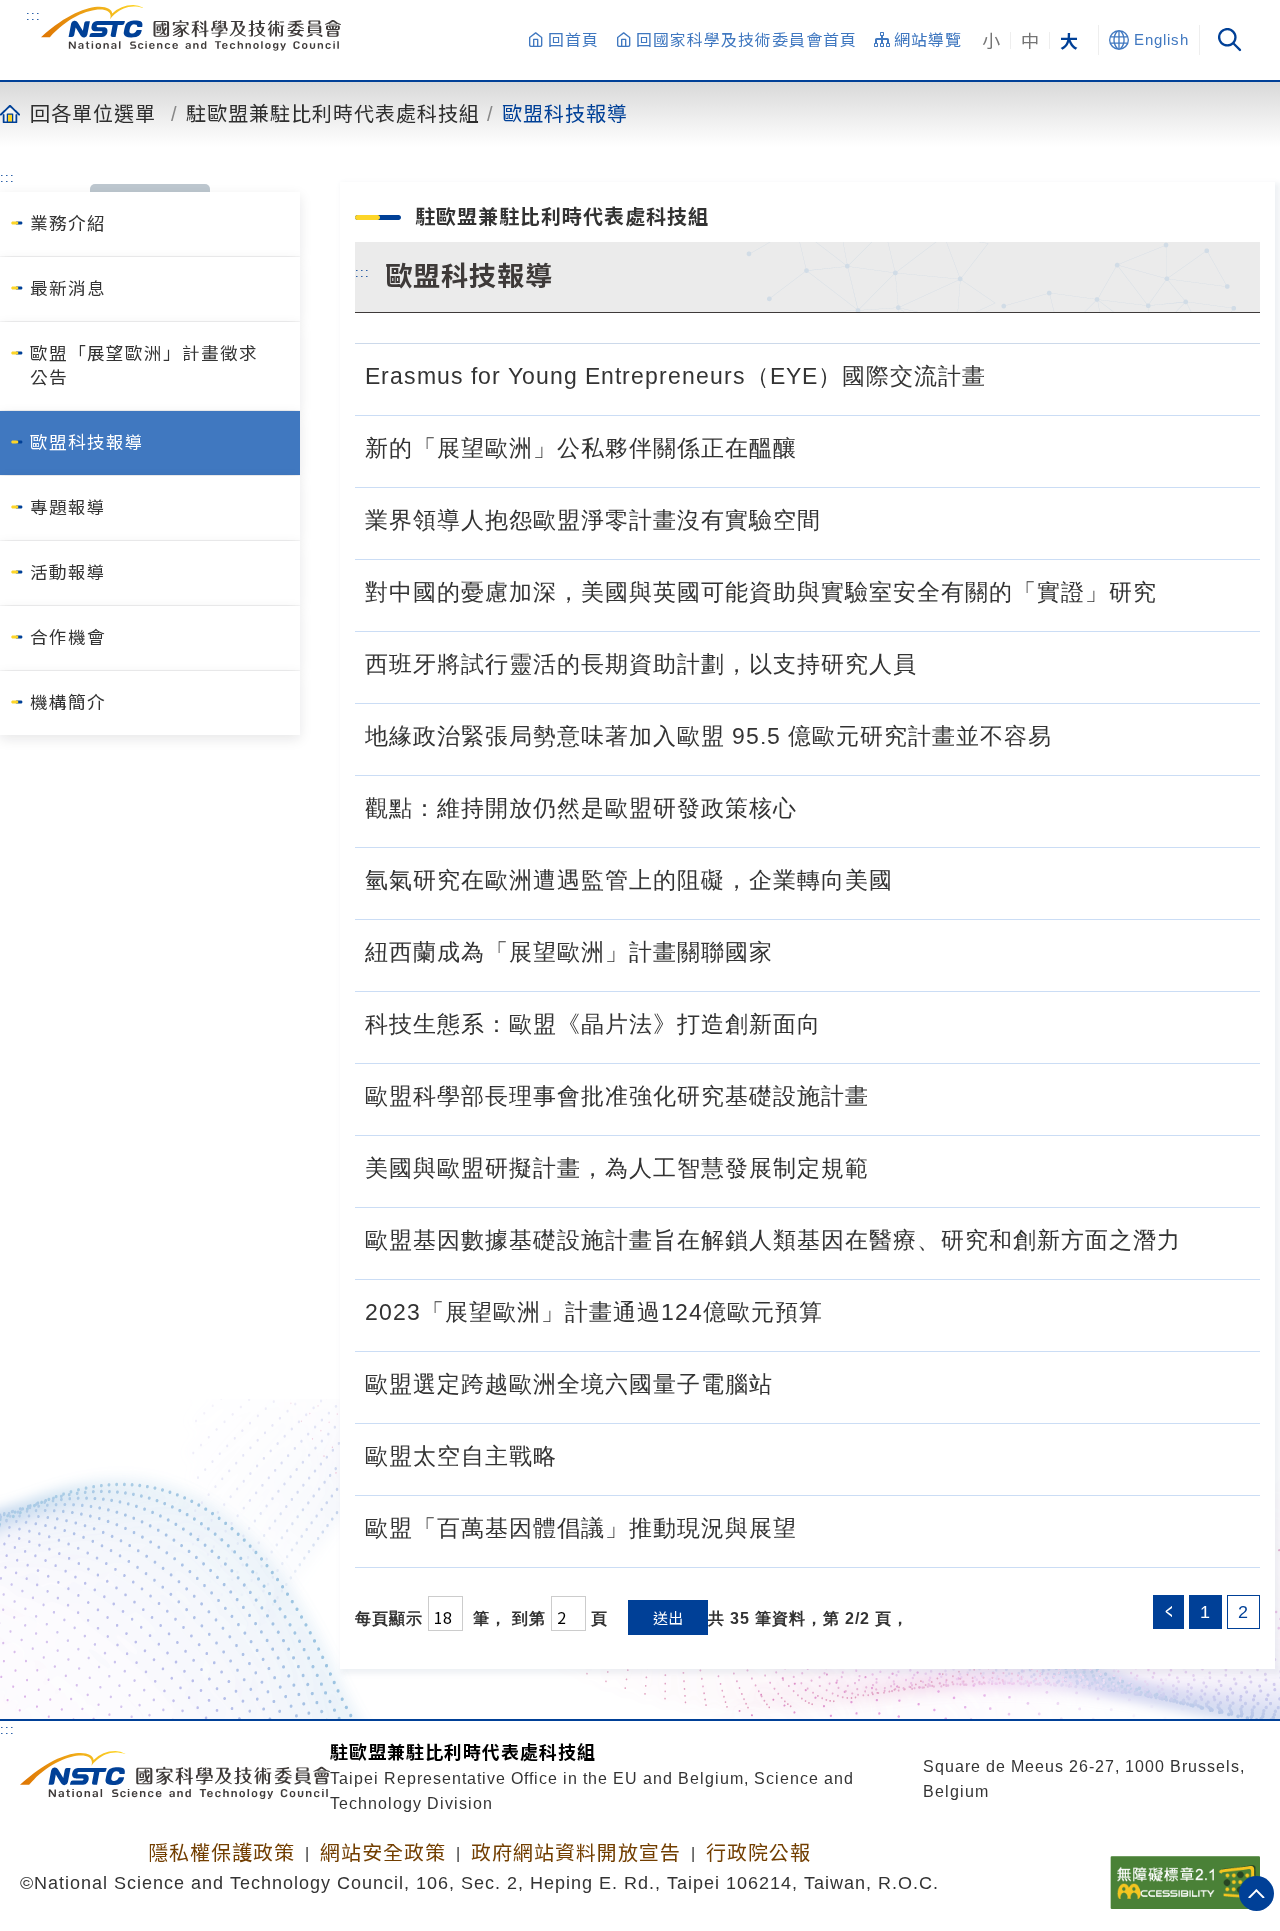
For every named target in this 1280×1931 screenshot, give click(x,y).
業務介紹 (68, 224)
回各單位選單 (93, 113)
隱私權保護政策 (221, 1853)
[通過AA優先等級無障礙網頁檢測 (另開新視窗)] (1185, 1876)
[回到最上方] (1256, 1893)
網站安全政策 (383, 1853)
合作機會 (68, 638)
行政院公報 (758, 1853)
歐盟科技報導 (565, 113)
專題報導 (68, 508)
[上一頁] (1168, 1612)
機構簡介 (68, 703)
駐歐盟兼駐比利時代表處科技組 (333, 113)
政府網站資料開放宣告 (576, 1853)
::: (33, 15)
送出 (668, 1617)
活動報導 (68, 573)
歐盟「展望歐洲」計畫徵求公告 (144, 366)
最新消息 (68, 289)
